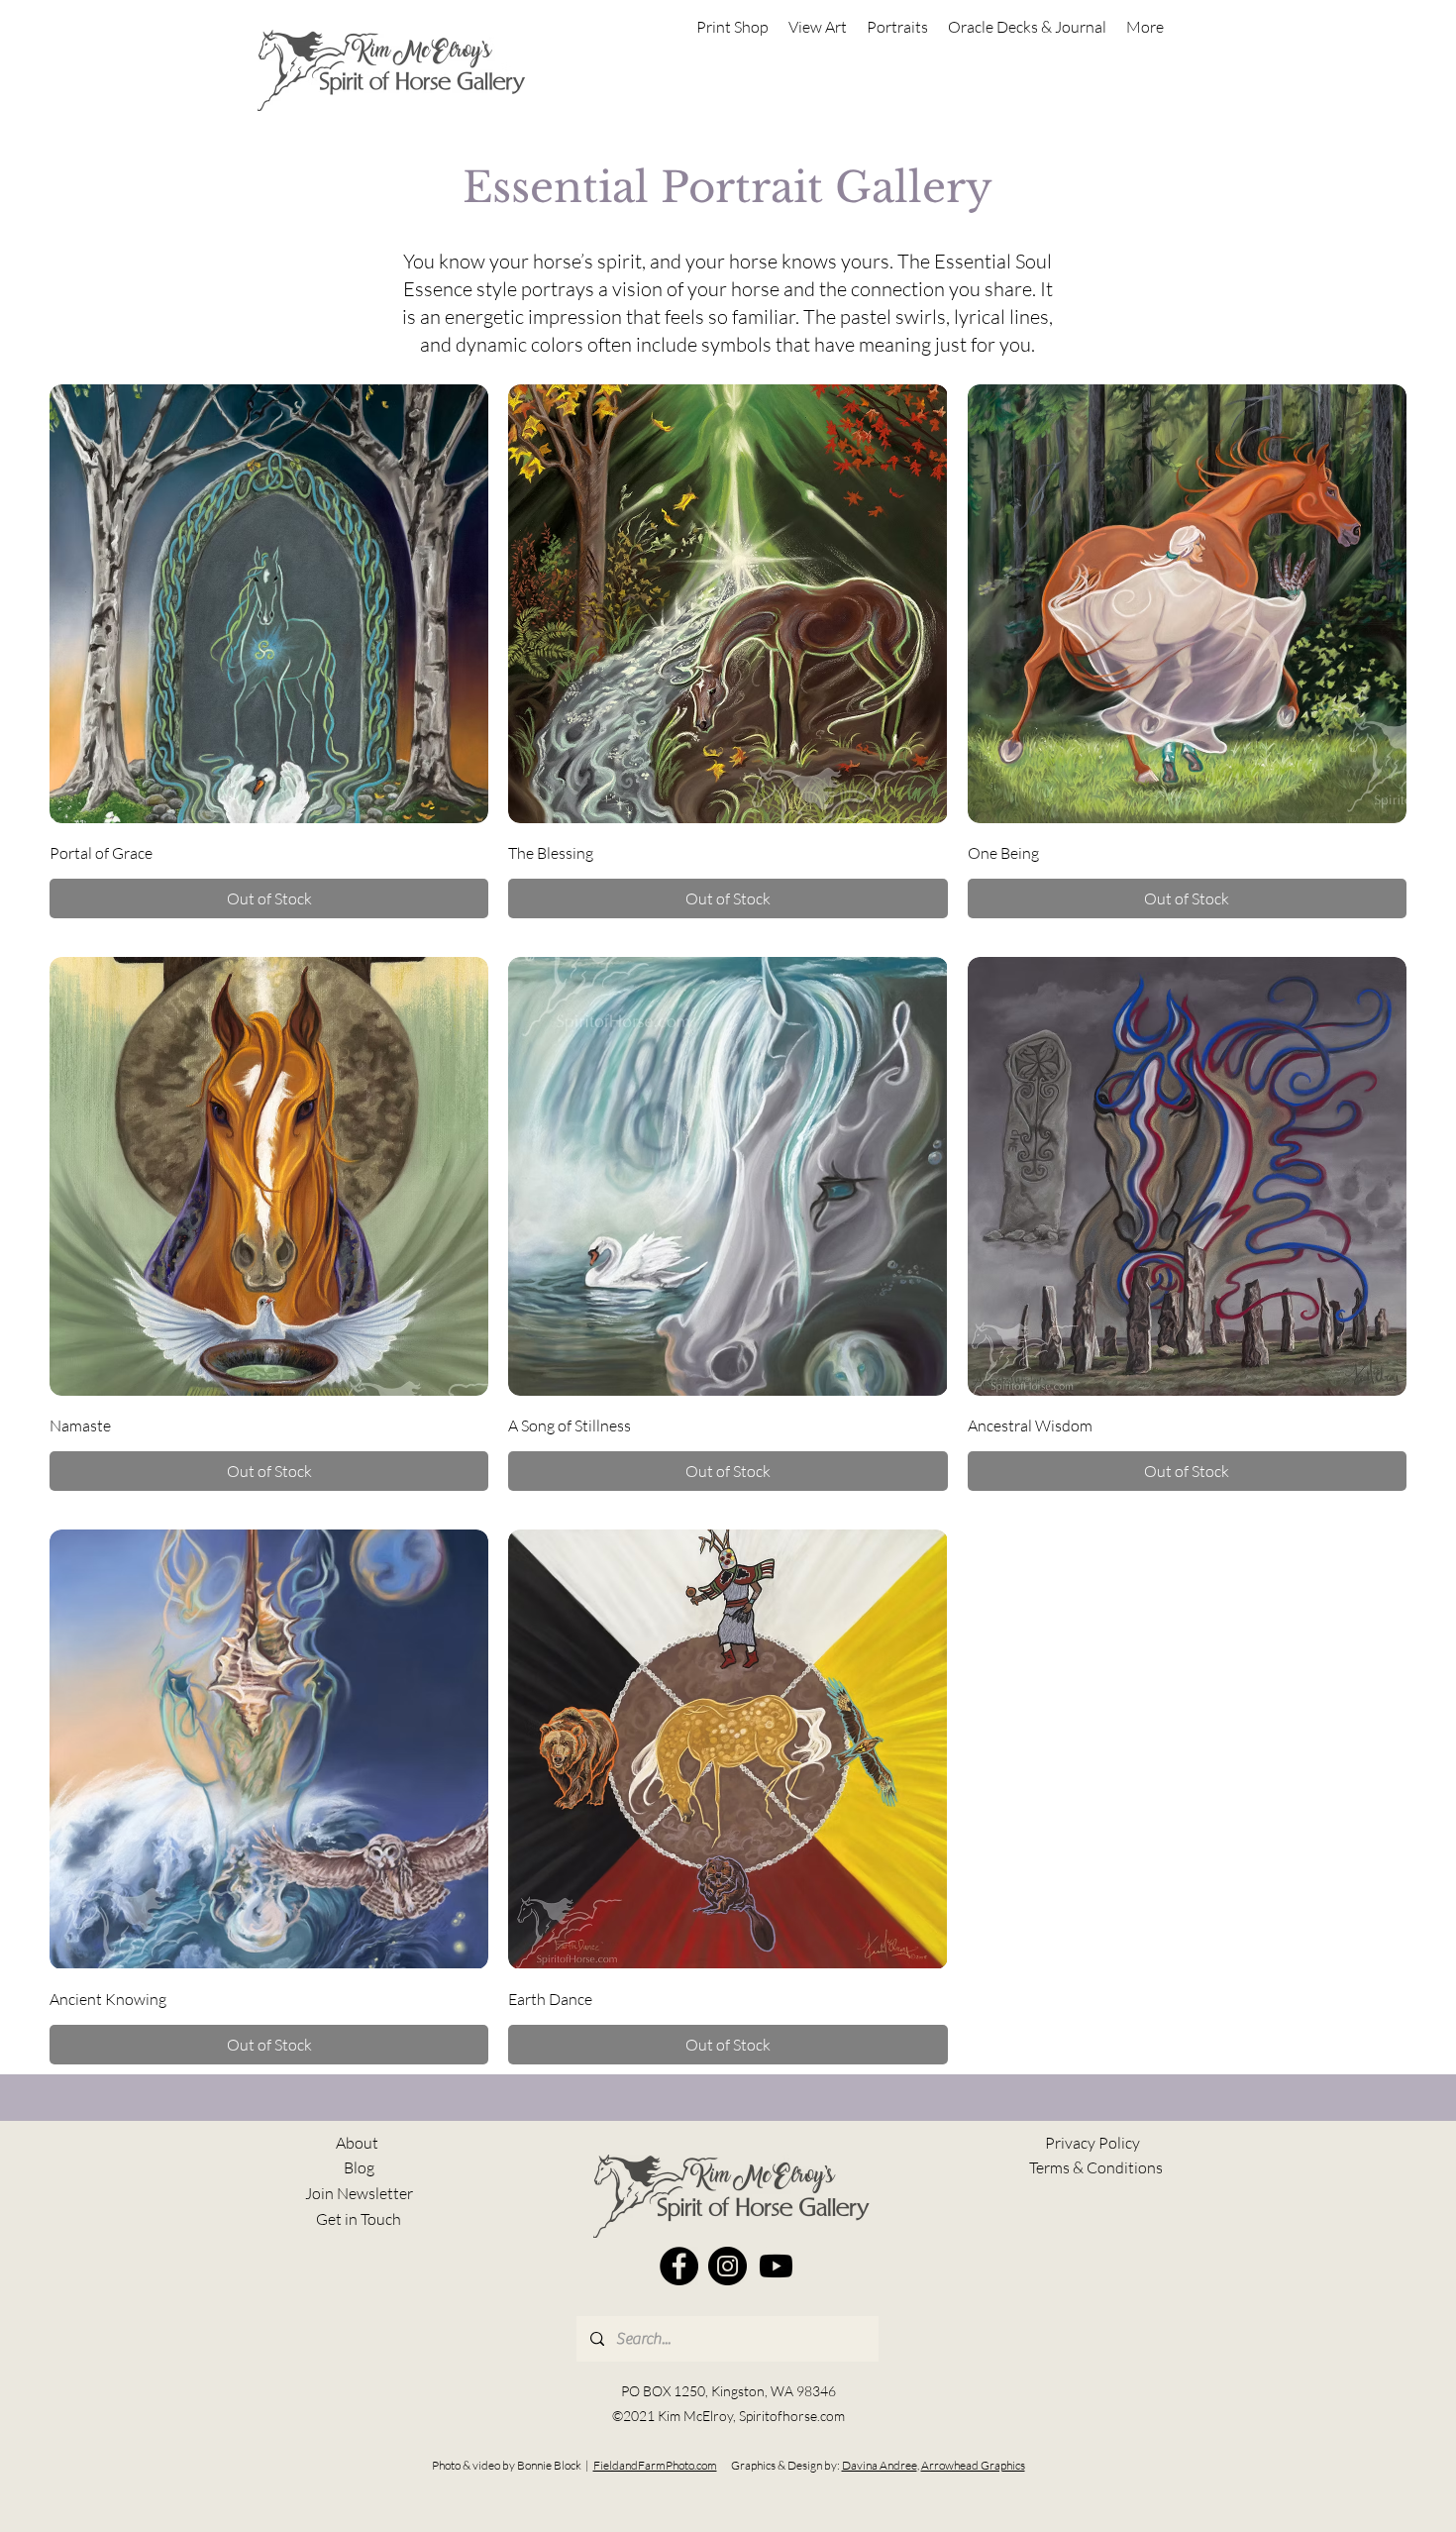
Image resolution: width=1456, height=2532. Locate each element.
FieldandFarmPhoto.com (655, 2465)
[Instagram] (728, 2266)
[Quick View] (269, 604)
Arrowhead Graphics (973, 2465)
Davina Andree (880, 2465)
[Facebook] (679, 2266)
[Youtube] (776, 2266)
